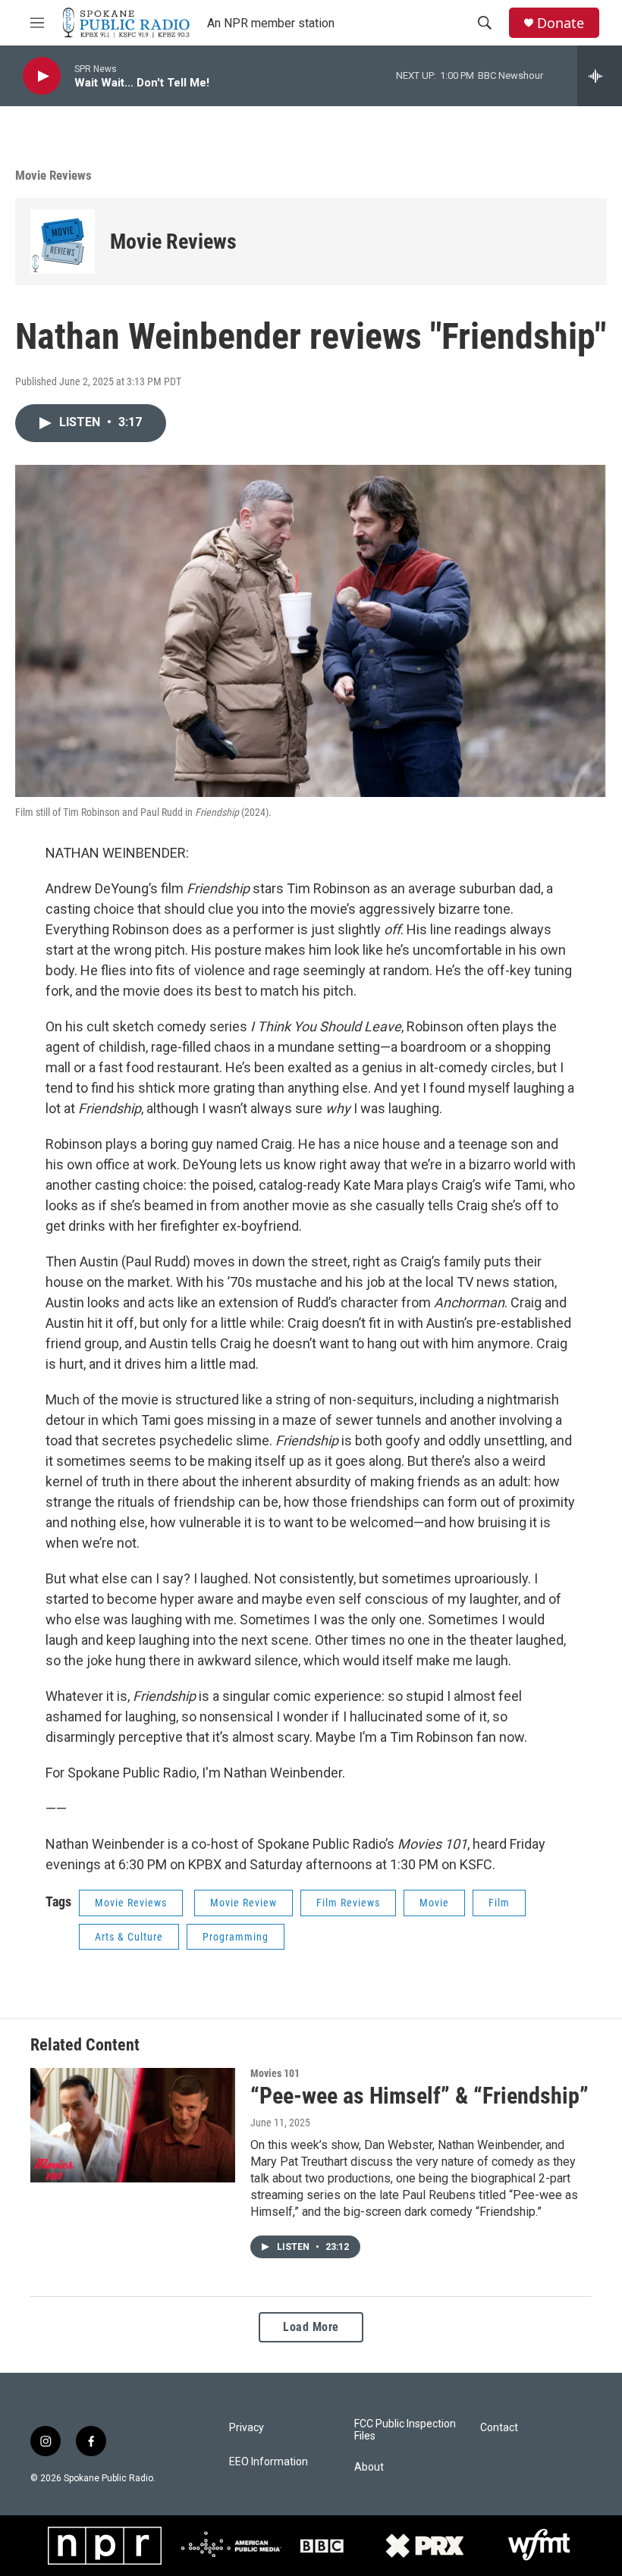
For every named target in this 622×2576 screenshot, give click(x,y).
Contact (499, 2428)
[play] (42, 76)
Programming (236, 1937)
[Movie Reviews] (63, 242)
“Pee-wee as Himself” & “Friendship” (419, 2096)
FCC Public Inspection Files (405, 2430)
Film (499, 1903)
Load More (311, 2327)
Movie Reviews (173, 242)
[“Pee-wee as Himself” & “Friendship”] (133, 2125)
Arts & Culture (129, 1937)
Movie (434, 1903)
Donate (561, 23)
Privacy (247, 2428)
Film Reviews (348, 1903)
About (369, 2467)
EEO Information (269, 2462)
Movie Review (243, 1903)
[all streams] (600, 76)
